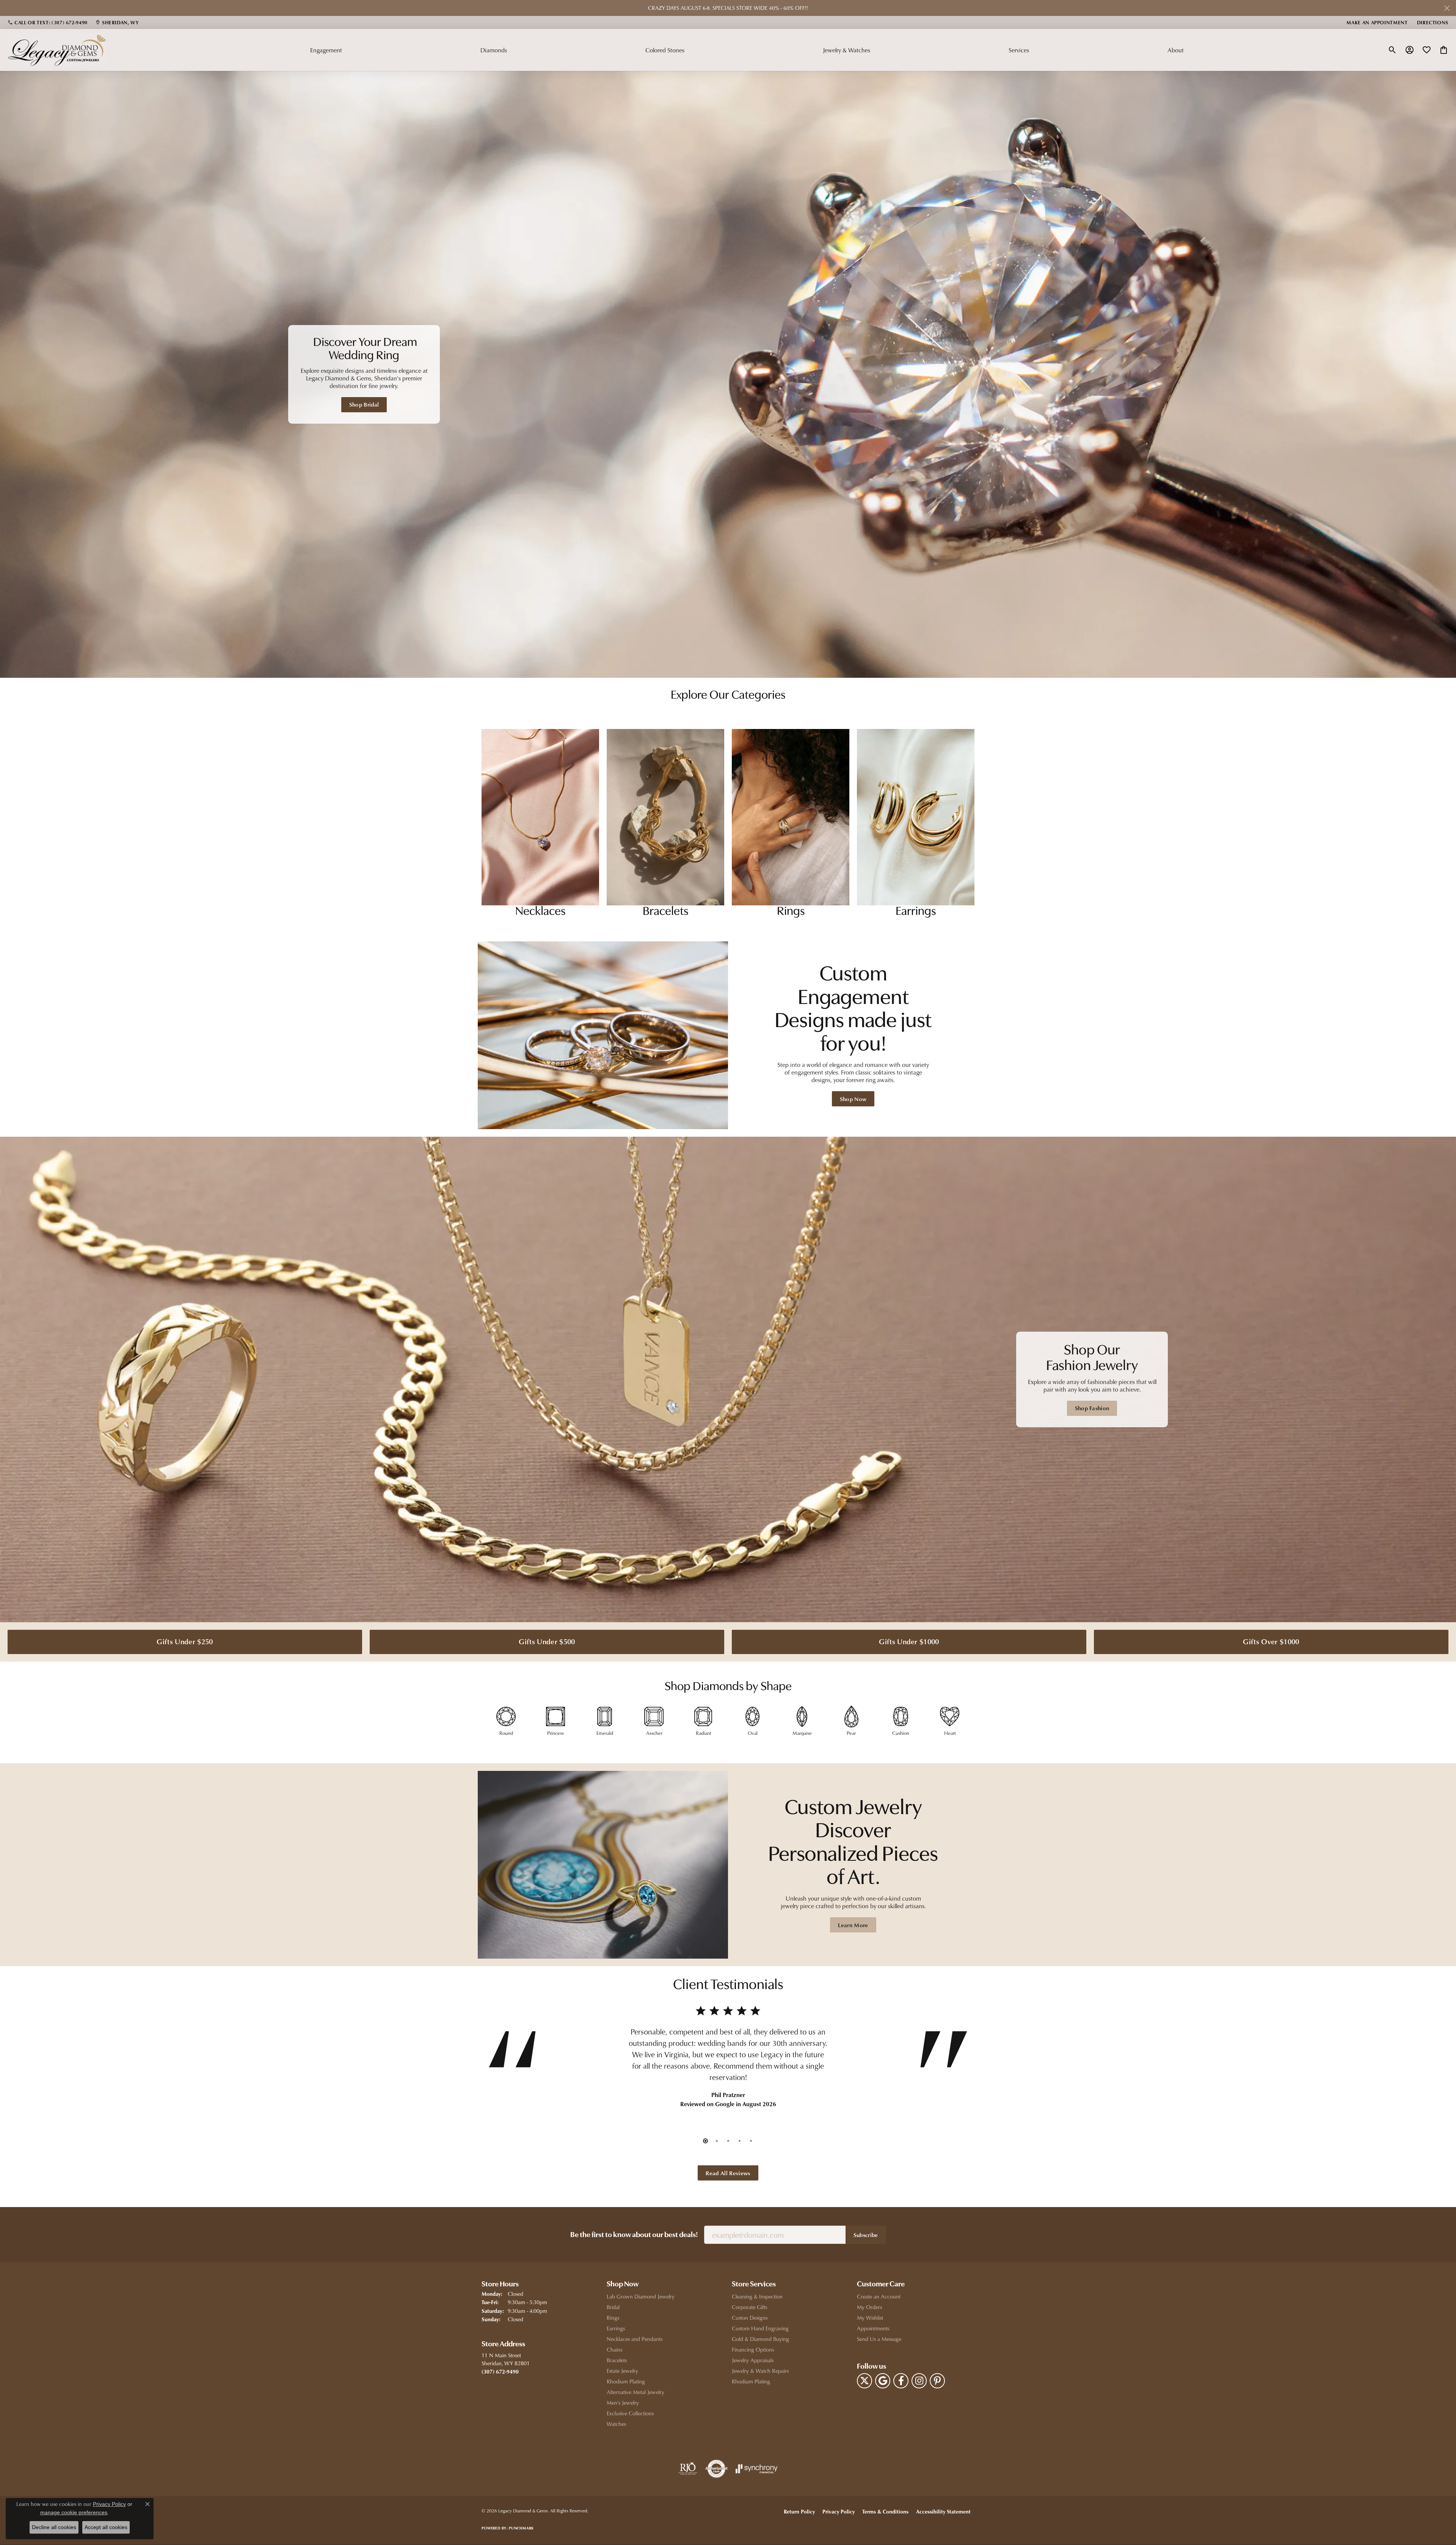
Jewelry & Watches (846, 50)
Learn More (853, 1925)
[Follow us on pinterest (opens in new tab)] (937, 2381)
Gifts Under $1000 (909, 1641)
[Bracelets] (665, 817)
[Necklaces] (540, 817)
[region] (728, 374)
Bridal (613, 2307)
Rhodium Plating (626, 2381)
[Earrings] (916, 817)
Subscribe (866, 2235)
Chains (614, 2349)
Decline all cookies (54, 2527)
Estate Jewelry (622, 2371)
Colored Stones (665, 50)
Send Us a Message (879, 2339)
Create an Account (879, 2296)
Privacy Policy (839, 2511)
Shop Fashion (1092, 1408)
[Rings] (791, 817)
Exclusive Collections (630, 2413)
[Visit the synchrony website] (757, 2469)
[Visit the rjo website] (688, 2469)
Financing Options (753, 2349)
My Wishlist (870, 2318)
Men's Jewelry (623, 2403)
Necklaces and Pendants (635, 2339)
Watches (616, 2424)
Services (1019, 50)
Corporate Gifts (749, 2307)
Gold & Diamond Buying (760, 2339)
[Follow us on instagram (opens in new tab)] (919, 2381)
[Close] (1447, 8)
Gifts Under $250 (185, 1641)
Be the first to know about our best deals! (634, 2235)
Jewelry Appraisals (753, 2360)
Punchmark (521, 2528)
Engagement (326, 50)
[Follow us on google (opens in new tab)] (883, 2381)
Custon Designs (750, 2318)
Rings (613, 2318)
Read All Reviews (728, 2173)
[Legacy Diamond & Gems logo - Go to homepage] (57, 50)
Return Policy (799, 2511)
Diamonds (494, 50)
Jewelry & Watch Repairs (760, 2371)
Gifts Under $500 (547, 1641)
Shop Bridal (364, 404)
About (1176, 50)
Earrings (616, 2328)
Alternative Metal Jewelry (635, 2392)
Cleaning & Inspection (757, 2296)
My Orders (869, 2307)
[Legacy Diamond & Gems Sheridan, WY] (728, 374)
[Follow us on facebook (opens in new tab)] (901, 2381)
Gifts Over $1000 (1271, 1641)
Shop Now (853, 1099)
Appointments (873, 2328)
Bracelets (617, 2360)
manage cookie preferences (74, 2512)
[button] (1392, 50)
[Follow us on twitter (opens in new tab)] (864, 2381)
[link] (48, 22)
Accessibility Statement (943, 2511)
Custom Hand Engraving (760, 2328)
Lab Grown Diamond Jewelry (641, 2296)
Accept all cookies (106, 2527)
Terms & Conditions (885, 2511)
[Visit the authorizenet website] (717, 2469)
